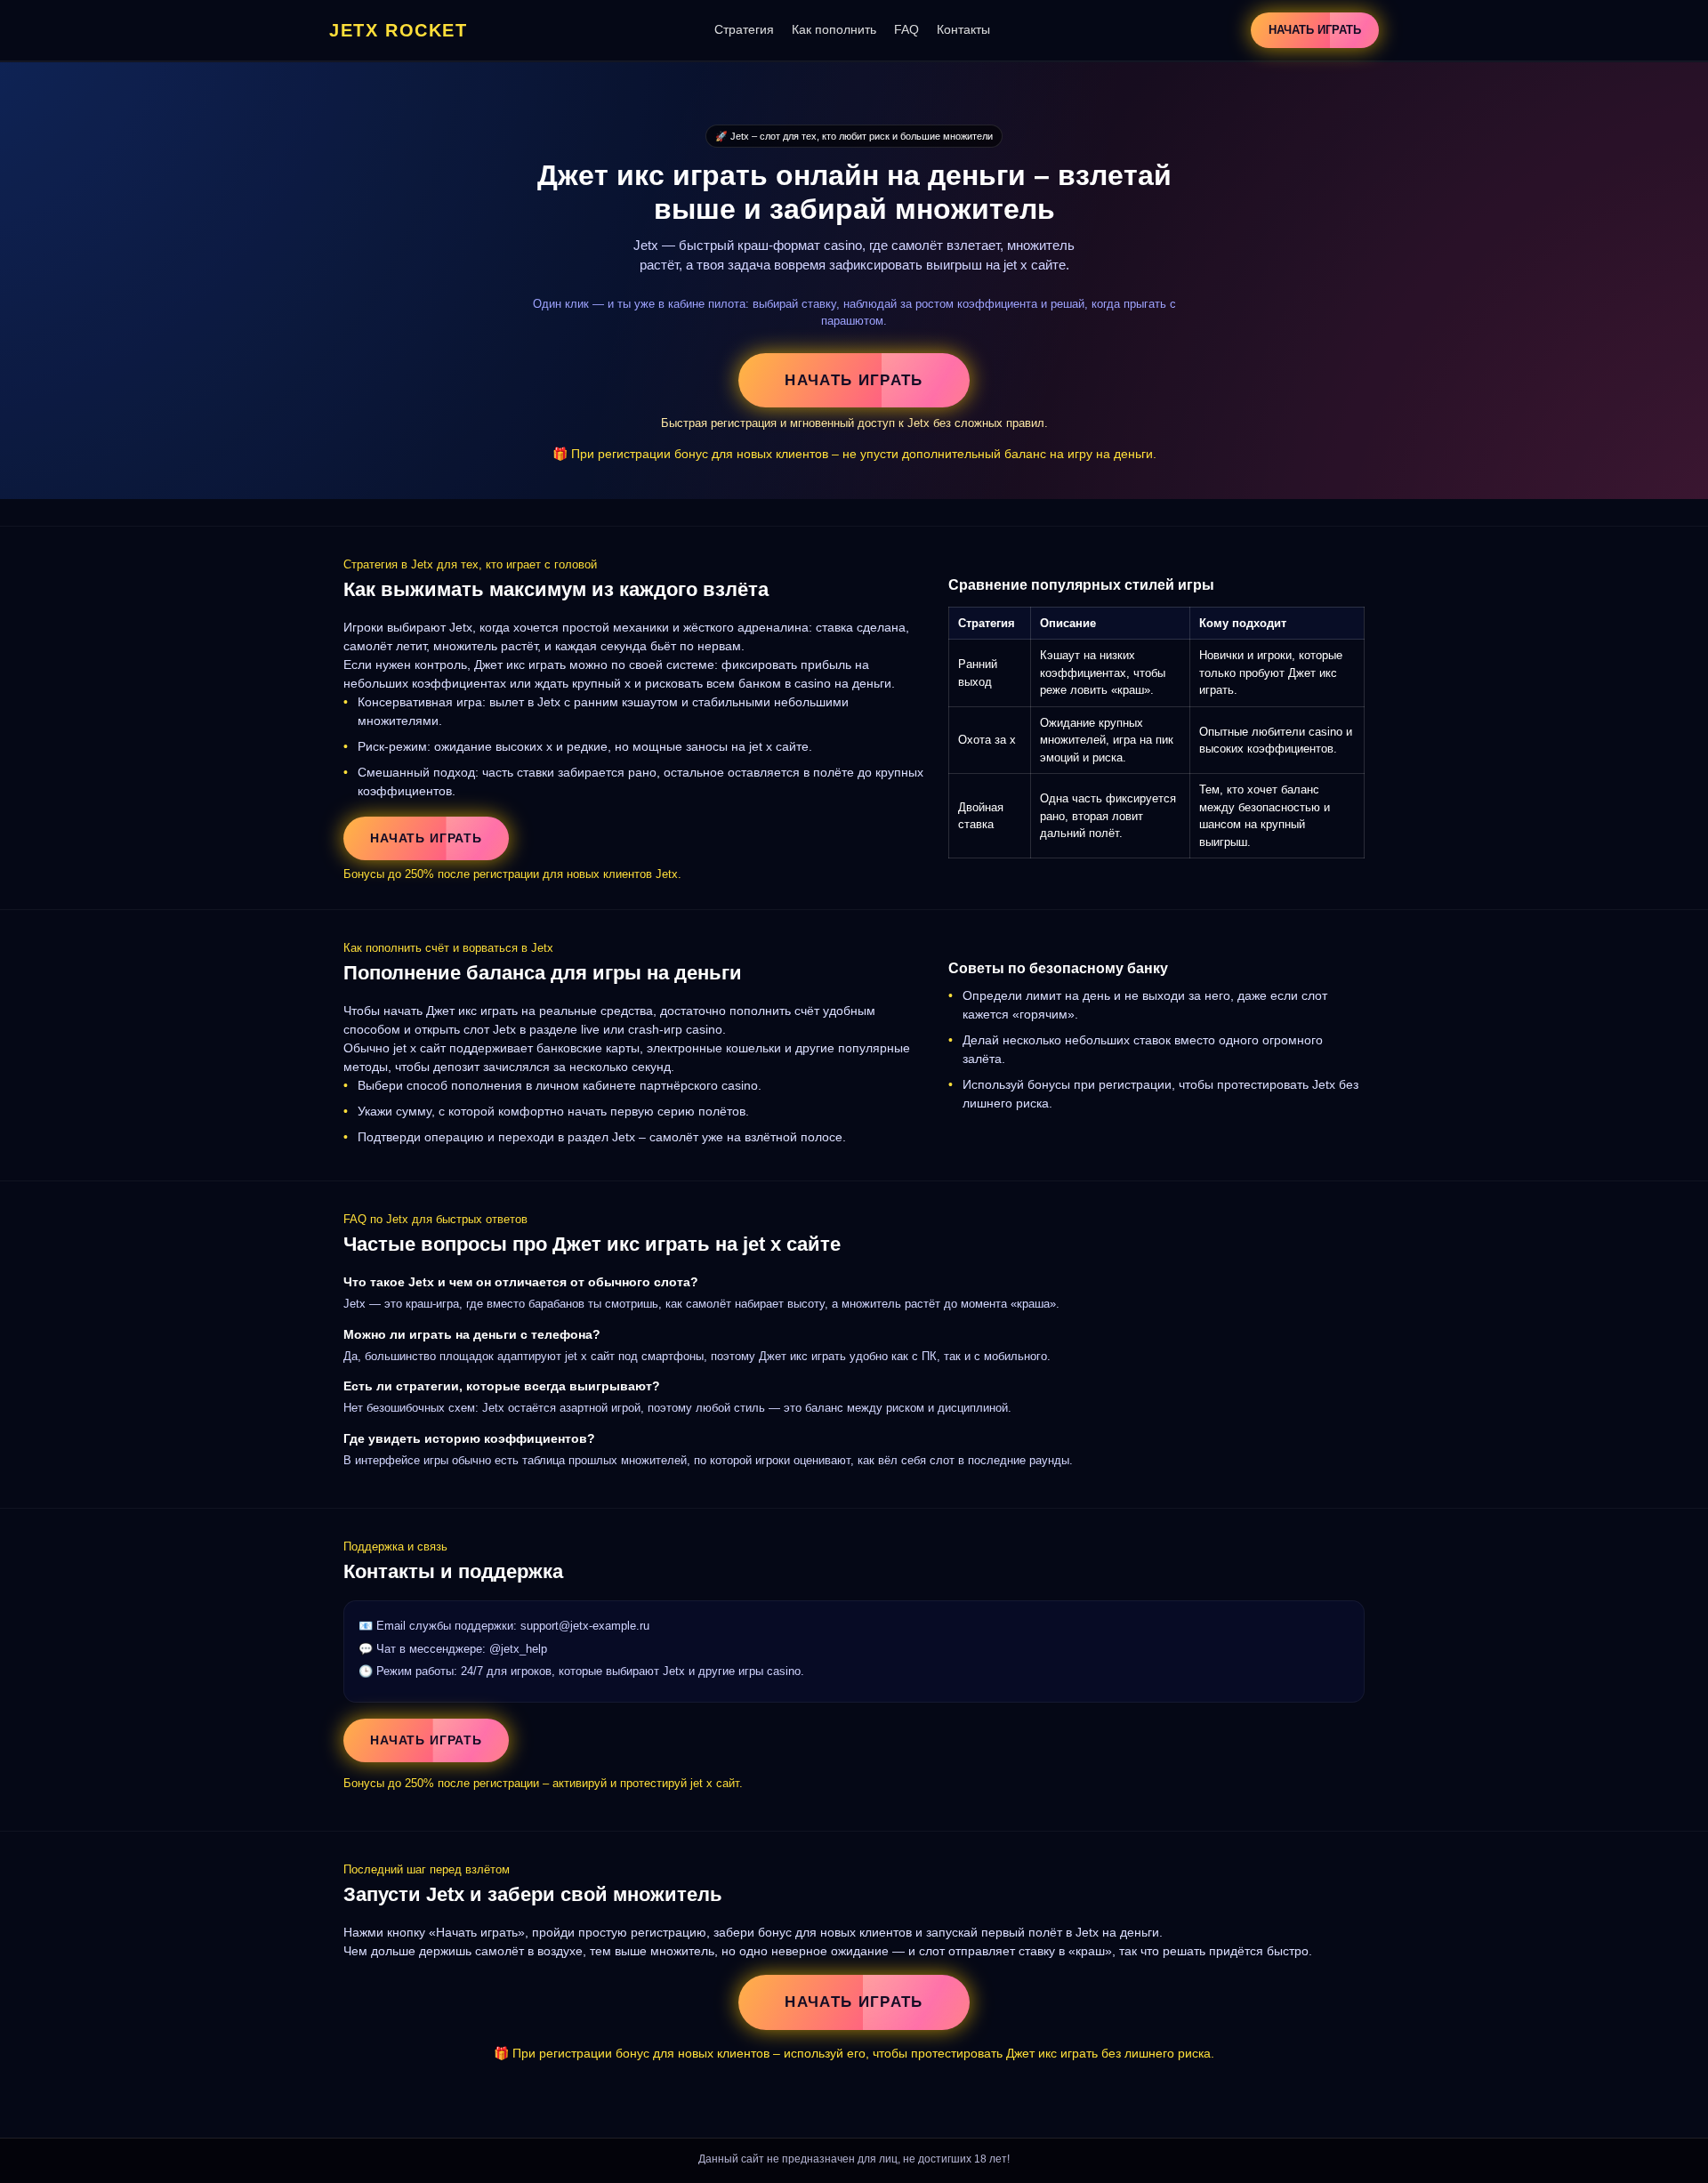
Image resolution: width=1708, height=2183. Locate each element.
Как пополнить (834, 29)
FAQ (906, 29)
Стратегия (744, 29)
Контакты (963, 29)
